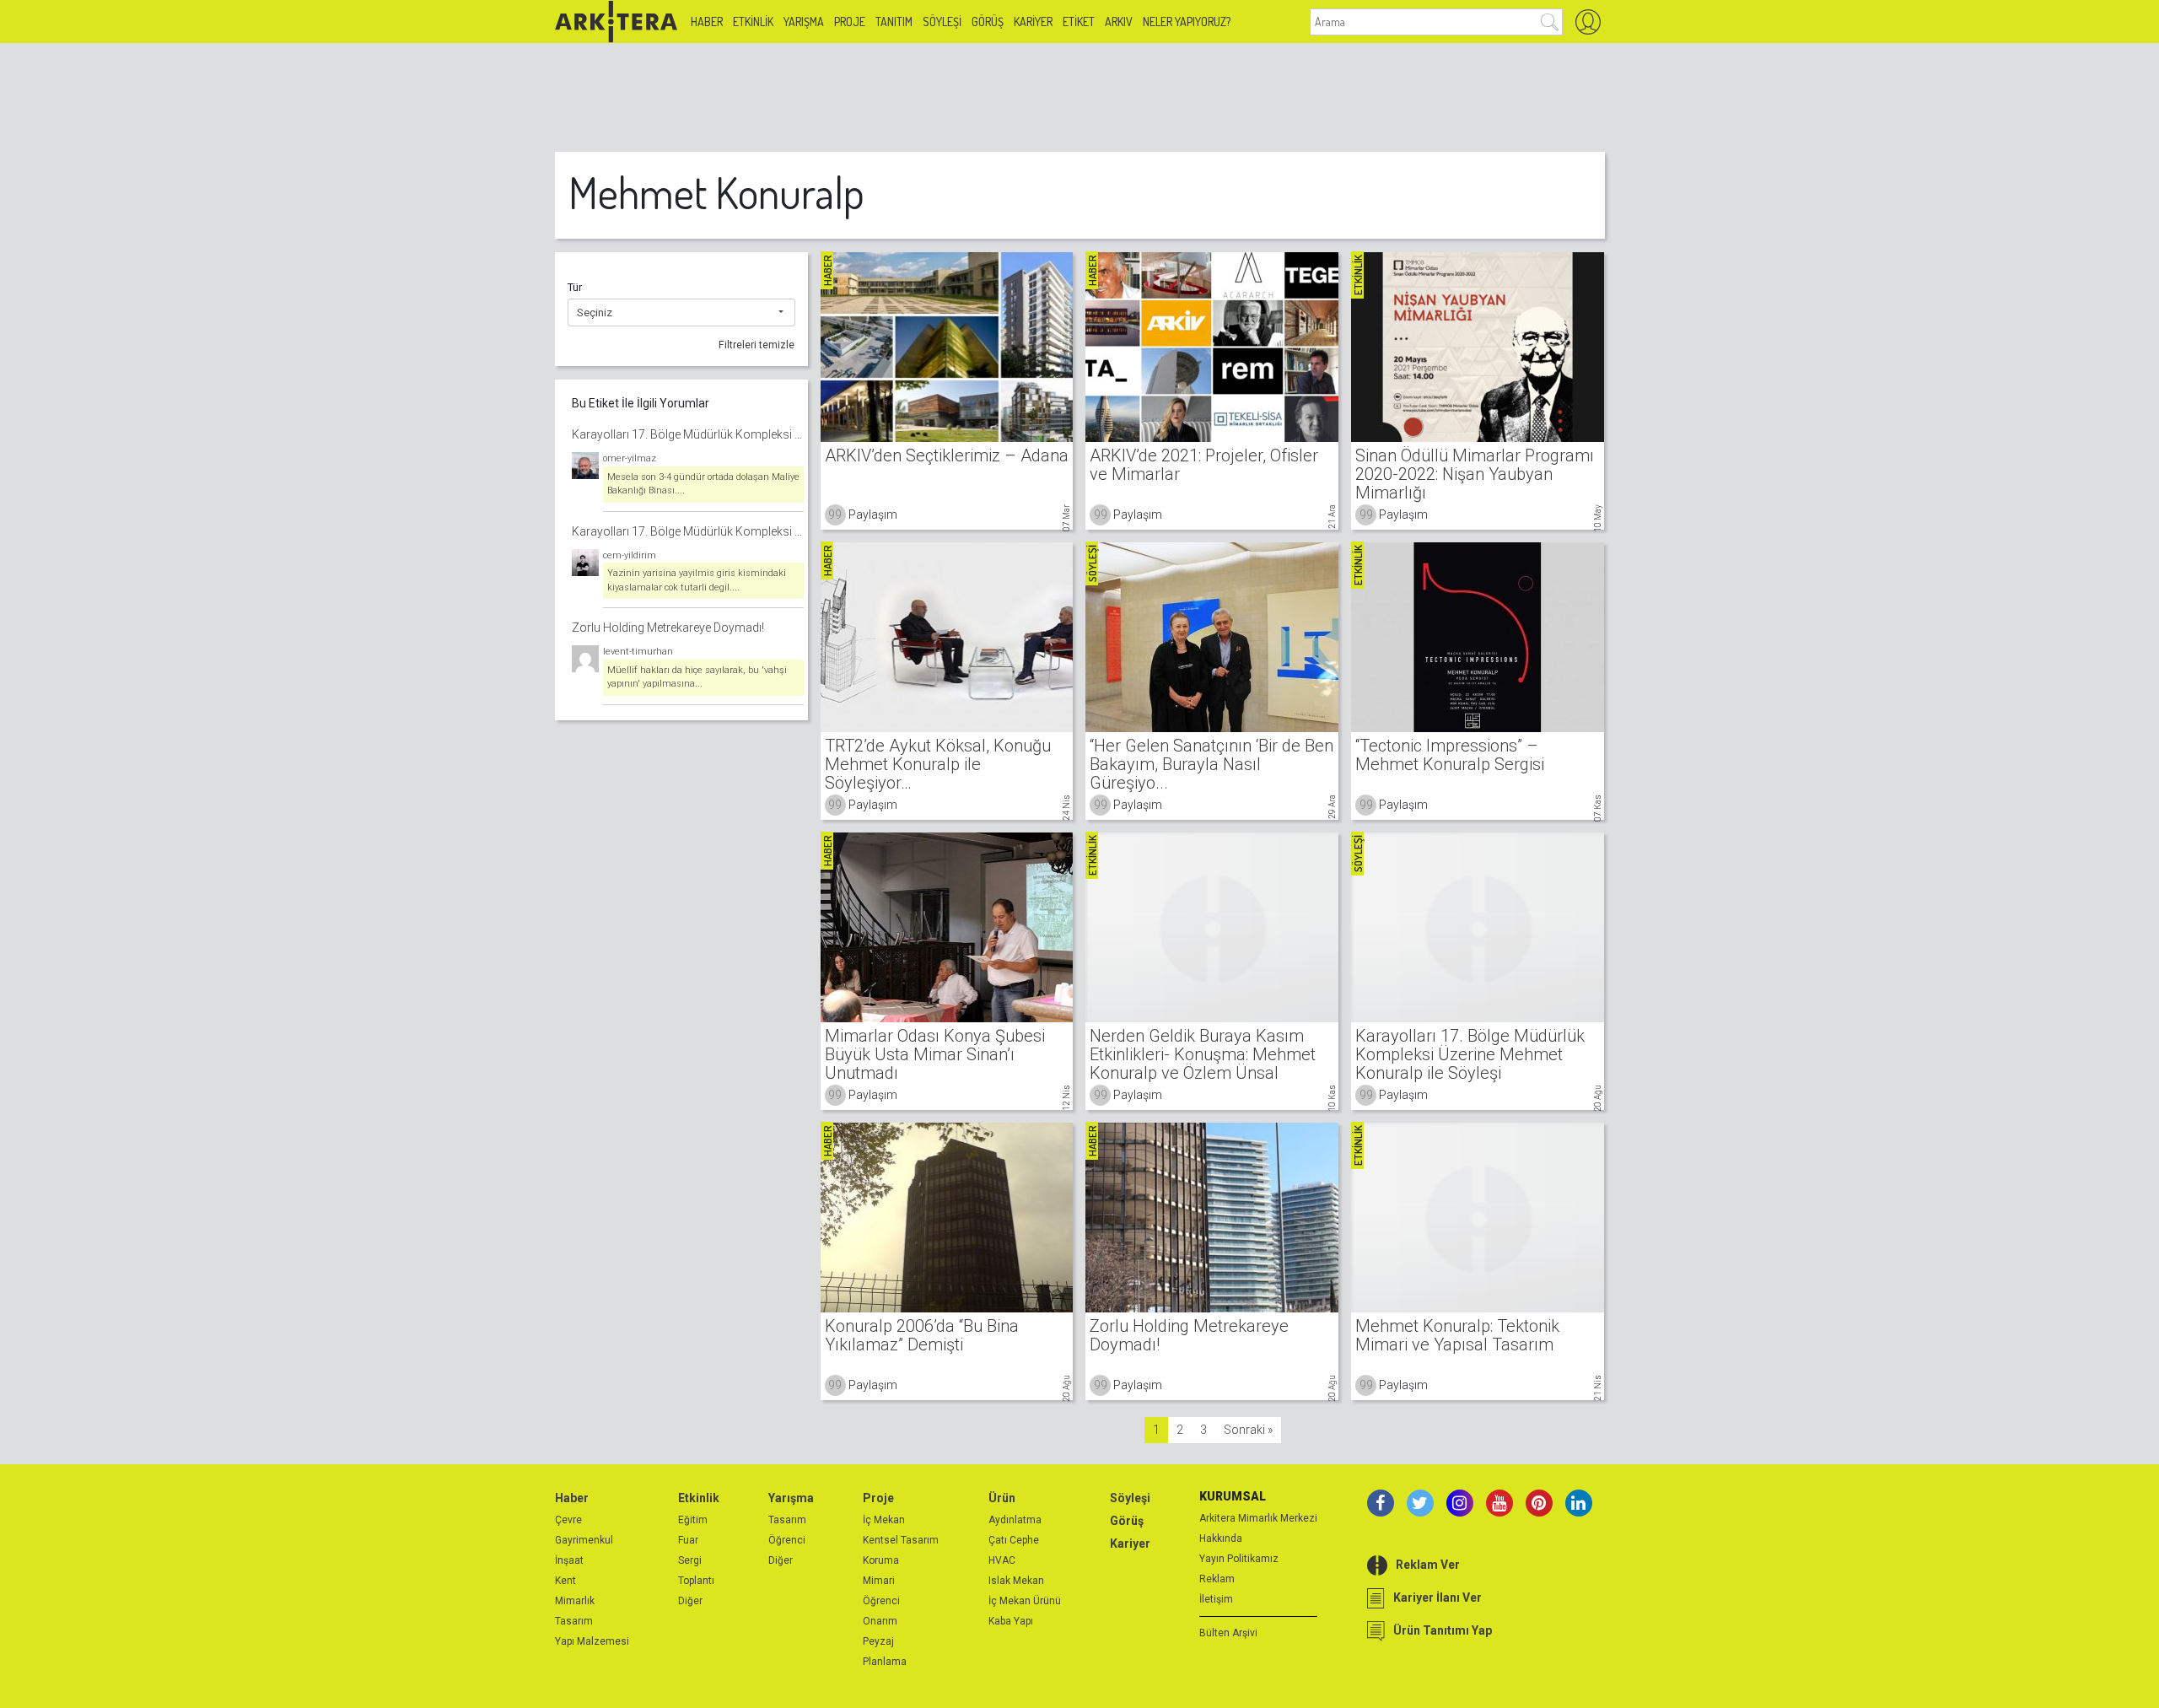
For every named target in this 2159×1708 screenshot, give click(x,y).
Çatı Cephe (1014, 1540)
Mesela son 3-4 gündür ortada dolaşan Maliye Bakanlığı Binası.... (703, 484)
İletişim (1216, 1599)
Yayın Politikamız (1239, 1559)
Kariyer (1033, 22)
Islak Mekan (1016, 1581)
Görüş (988, 22)
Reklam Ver (1428, 1565)
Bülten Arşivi (1228, 1633)
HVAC (1002, 1560)
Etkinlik (753, 22)
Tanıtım (894, 22)
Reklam (1217, 1579)
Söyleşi (942, 22)
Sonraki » (1248, 1430)
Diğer (690, 1601)
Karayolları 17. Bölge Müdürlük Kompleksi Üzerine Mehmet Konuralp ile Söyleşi (688, 434)
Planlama (885, 1662)
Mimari (879, 1581)
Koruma (881, 1560)
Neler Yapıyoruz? (1187, 22)
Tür (575, 287)
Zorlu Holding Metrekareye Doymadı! (668, 628)
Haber (707, 22)
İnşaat (569, 1560)
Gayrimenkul (584, 1540)
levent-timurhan (638, 652)
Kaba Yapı (1011, 1621)
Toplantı (696, 1581)
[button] (681, 313)
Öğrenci (787, 1540)
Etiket (1079, 22)
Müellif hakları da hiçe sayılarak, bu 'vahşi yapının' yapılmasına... (697, 677)
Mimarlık (575, 1601)
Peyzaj (878, 1641)
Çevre (568, 1520)
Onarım (880, 1621)
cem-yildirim (630, 555)
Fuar (688, 1540)
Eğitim (693, 1520)
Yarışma (804, 22)
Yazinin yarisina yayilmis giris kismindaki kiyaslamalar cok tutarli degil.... (697, 580)
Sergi (690, 1560)
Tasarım (574, 1621)
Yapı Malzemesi (592, 1641)
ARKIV (1119, 22)
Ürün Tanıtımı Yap (1443, 1630)
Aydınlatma (1015, 1520)
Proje (850, 22)
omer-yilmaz (630, 458)
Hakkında (1221, 1538)
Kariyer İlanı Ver (1438, 1598)
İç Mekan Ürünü (1025, 1601)
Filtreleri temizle (756, 345)
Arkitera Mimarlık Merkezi (1258, 1518)
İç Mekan (884, 1520)
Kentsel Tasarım (901, 1540)
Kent (565, 1581)
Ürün (1002, 1498)
